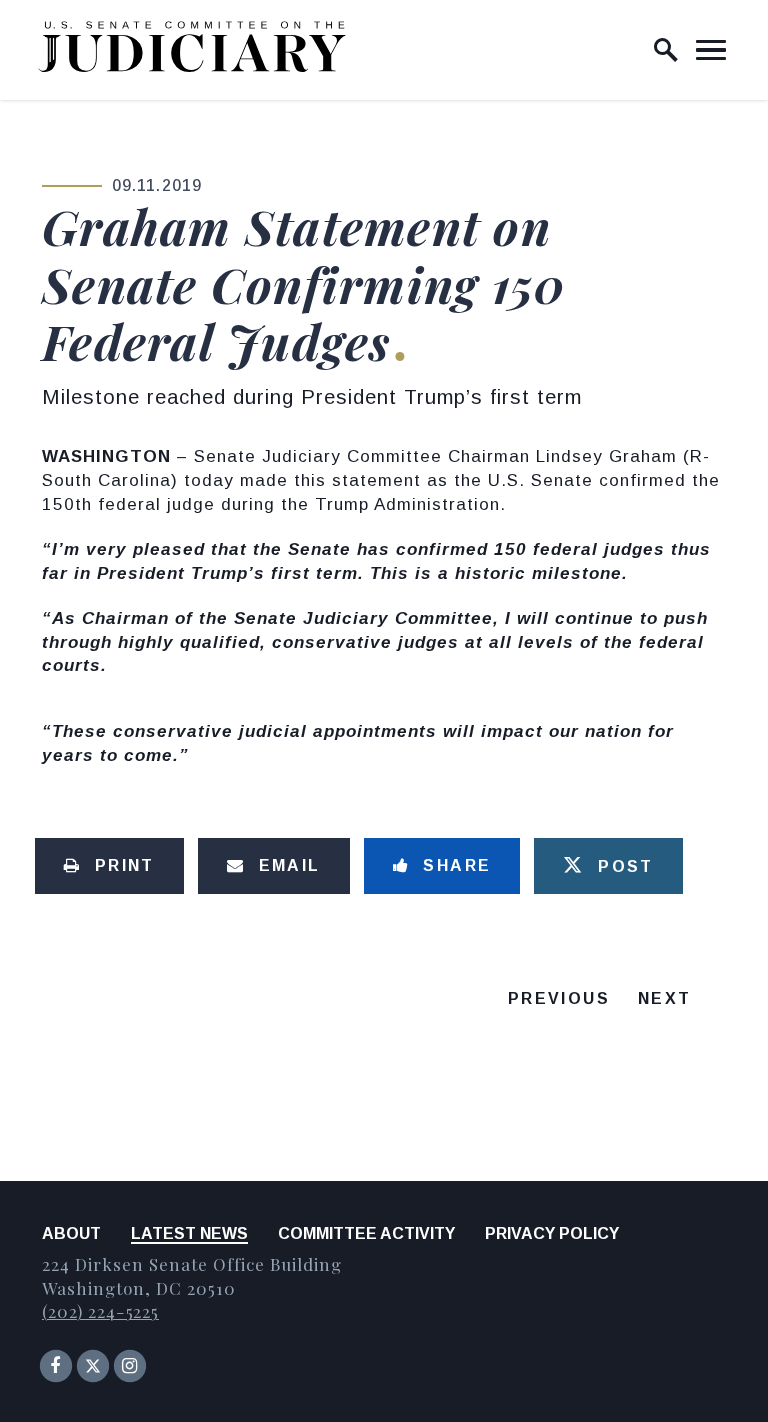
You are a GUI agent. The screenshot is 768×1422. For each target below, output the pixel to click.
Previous (559, 998)
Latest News (189, 1233)
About (71, 1233)
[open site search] (666, 50)
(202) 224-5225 (100, 1311)
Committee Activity (366, 1233)
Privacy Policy (552, 1233)
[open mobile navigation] (711, 50)
